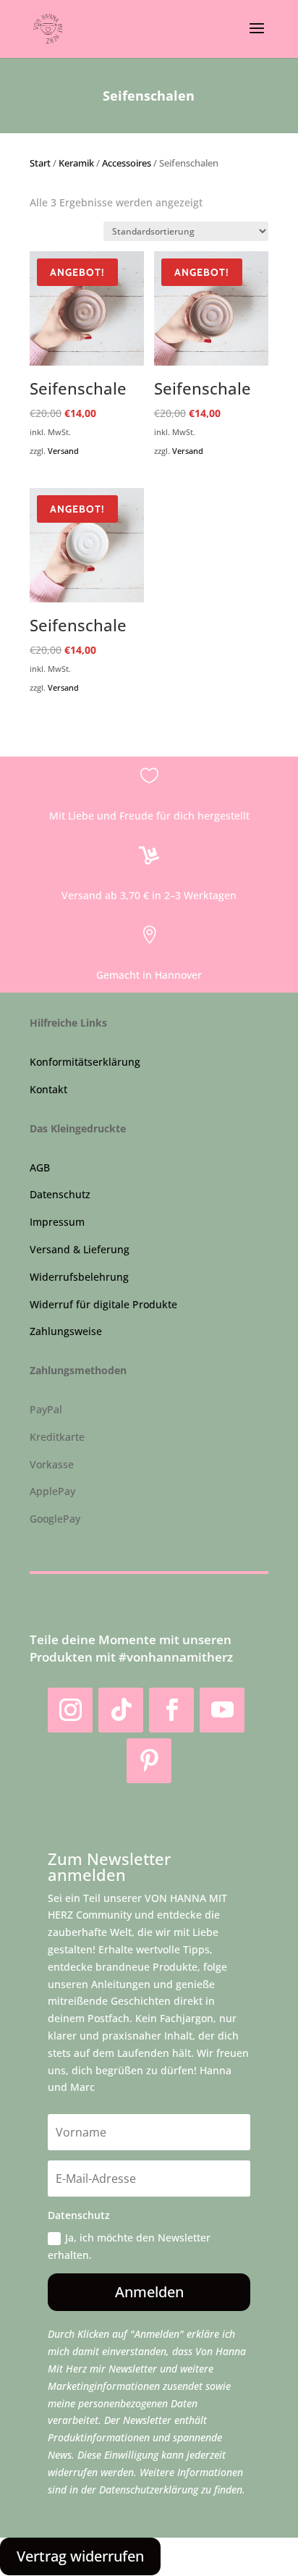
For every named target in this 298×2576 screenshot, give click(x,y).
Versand (63, 451)
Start (40, 163)
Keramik (76, 163)
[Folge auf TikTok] (121, 1710)
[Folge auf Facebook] (171, 1710)
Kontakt (48, 1089)
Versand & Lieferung (80, 1249)
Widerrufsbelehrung (79, 1277)
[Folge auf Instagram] (70, 1710)
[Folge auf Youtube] (222, 1710)
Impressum (57, 1222)
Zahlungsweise (66, 1331)
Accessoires (127, 163)
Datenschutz (60, 1194)
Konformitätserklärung (85, 1062)
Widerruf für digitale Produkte (103, 1304)
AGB (40, 1167)
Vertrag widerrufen (80, 2556)
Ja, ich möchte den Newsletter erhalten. (129, 2246)
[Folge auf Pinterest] (149, 1761)
